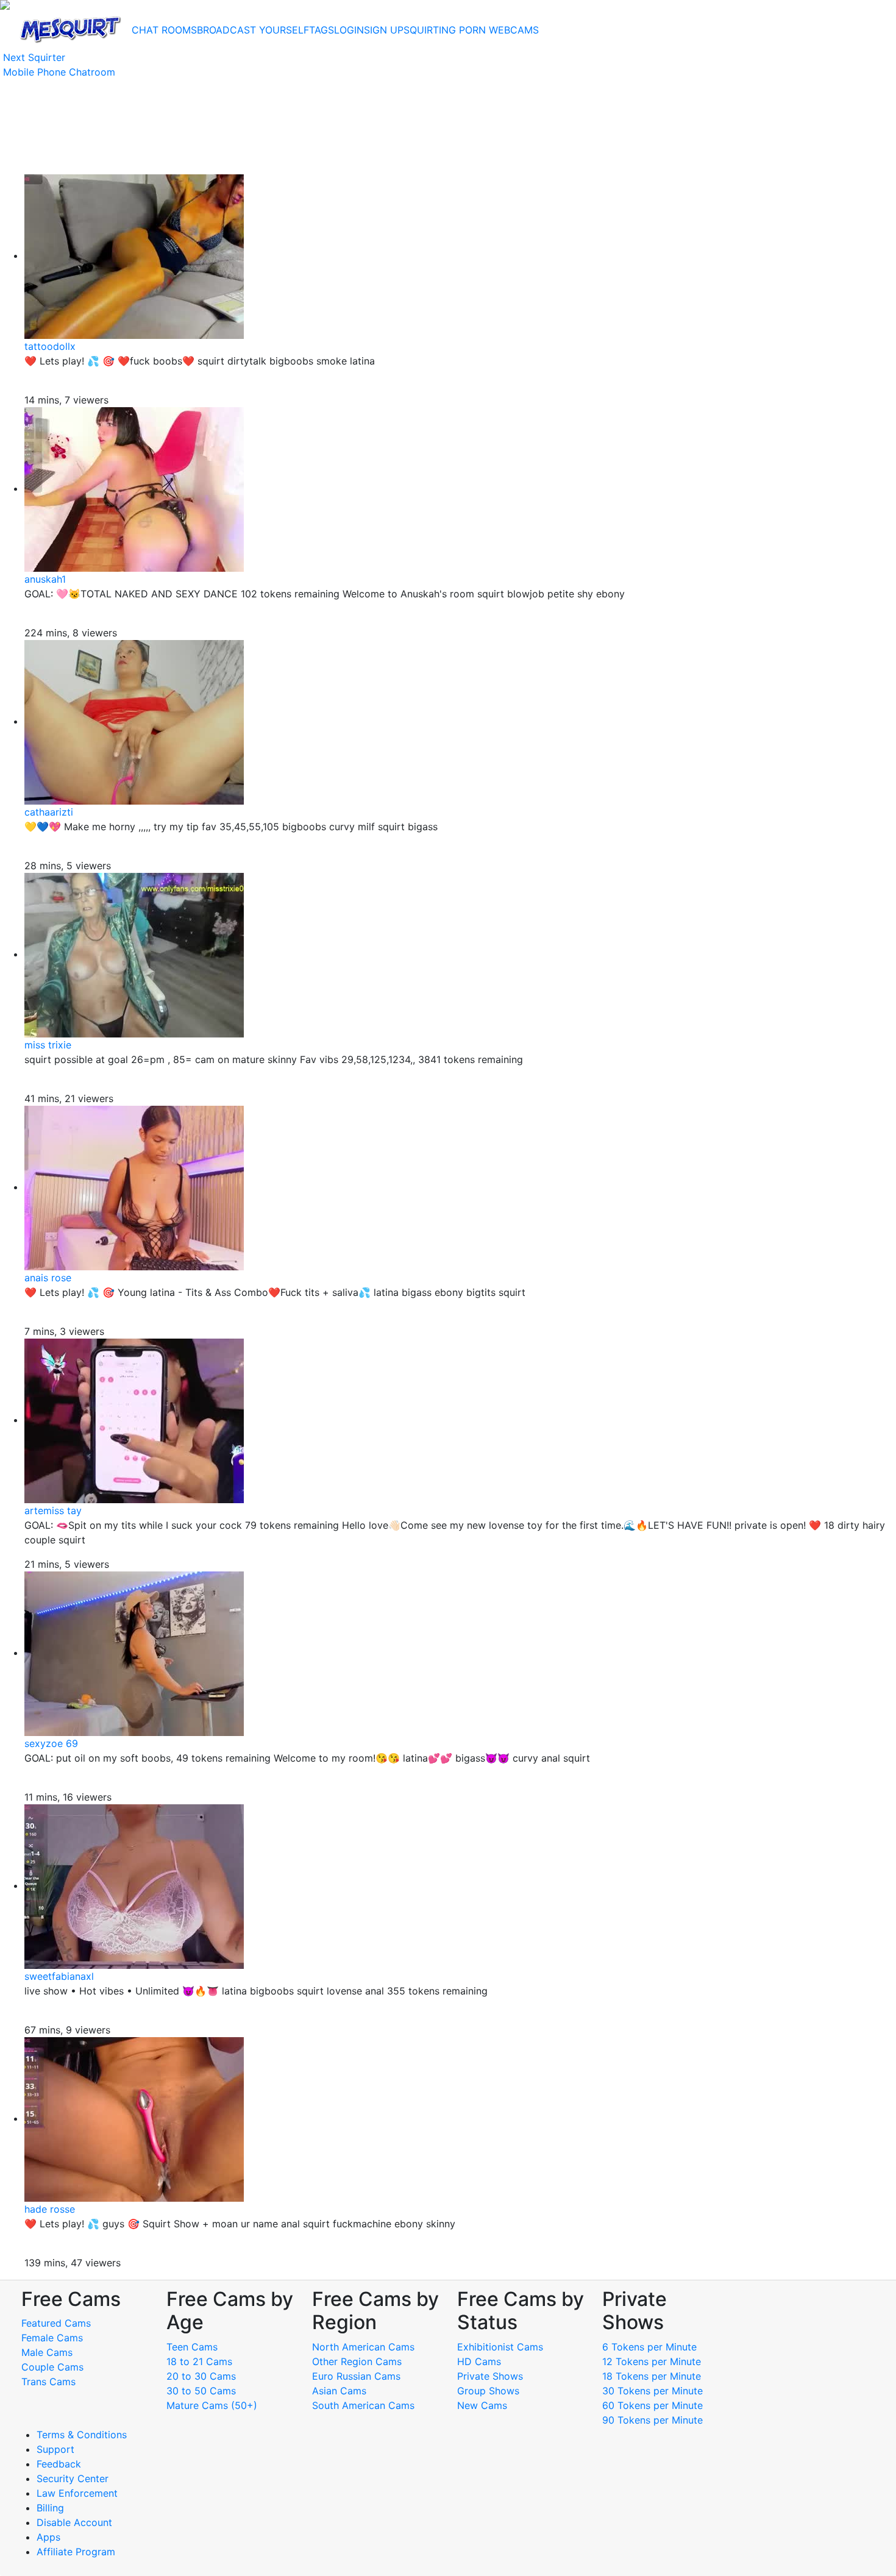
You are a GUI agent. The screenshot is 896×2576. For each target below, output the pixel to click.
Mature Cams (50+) (212, 2405)
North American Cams (363, 2347)
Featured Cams (56, 2323)
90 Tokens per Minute (652, 2420)
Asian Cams (339, 2391)
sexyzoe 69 (51, 1743)
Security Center (73, 2478)
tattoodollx (50, 346)
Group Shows (488, 2391)
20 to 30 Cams (201, 2376)
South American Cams (363, 2405)
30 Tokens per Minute (652, 2391)
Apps (48, 2537)
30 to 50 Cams (201, 2391)
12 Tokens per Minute (652, 2361)
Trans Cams (48, 2382)
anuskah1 (45, 579)
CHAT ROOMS (164, 30)
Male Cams (47, 2352)
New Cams (482, 2405)
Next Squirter (34, 57)
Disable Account (74, 2522)
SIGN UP (384, 30)
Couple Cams (52, 2367)
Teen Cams (192, 2347)
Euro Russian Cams (356, 2376)
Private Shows (490, 2376)
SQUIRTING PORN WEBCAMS (471, 30)
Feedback (59, 2464)
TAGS (322, 30)
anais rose (48, 1278)
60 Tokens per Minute (652, 2405)
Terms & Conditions (82, 2435)
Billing (50, 2508)
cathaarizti (49, 812)
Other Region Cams (357, 2361)
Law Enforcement (77, 2493)
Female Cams (52, 2338)
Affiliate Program (77, 2552)
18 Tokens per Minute (652, 2376)
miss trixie (48, 1045)
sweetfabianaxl (59, 1976)
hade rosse (50, 2209)
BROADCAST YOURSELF (253, 30)
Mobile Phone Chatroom (59, 72)
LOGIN (349, 30)
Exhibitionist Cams (500, 2347)
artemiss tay (53, 1510)
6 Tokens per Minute (649, 2347)
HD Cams (479, 2361)
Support (55, 2449)
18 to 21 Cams (199, 2361)
